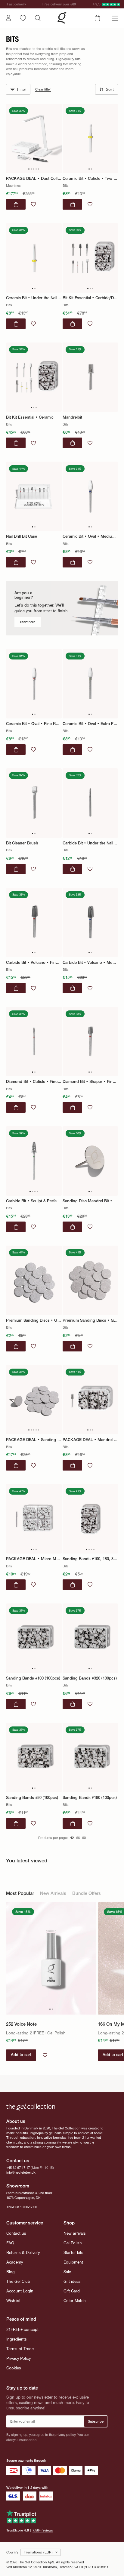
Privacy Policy (19, 2358)
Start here (28, 622)
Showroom (18, 2186)
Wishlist (13, 2301)
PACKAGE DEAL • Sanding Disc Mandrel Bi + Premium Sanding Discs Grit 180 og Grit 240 (34, 1439)
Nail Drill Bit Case (22, 536)
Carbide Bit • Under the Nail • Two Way (90, 843)
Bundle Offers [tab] (87, 1894)
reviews (43, 2530)
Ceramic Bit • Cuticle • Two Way (90, 178)
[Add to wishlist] (33, 204)
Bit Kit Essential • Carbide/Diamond (90, 298)
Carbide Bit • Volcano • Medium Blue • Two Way (90, 962)
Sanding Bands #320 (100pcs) (90, 1678)
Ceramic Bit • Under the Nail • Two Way (34, 298)
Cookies (14, 2368)
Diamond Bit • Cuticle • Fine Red (34, 1082)
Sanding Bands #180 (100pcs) (90, 1798)
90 (84, 1838)
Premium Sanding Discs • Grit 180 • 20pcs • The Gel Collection (34, 1320)
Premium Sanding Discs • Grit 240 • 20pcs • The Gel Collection (90, 1320)
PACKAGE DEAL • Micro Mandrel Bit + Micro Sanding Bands (34, 1559)
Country (12, 2552)
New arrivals (75, 2233)
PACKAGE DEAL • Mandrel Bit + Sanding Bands (90, 1439)
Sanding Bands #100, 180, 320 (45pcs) (90, 1559)
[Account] (8, 18)
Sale (67, 2272)
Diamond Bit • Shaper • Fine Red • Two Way (90, 1082)
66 (78, 1838)
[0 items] (97, 18)
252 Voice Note (21, 2024)
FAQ (10, 2243)
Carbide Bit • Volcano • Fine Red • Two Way (34, 962)
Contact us (16, 2233)
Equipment (73, 2262)
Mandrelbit (72, 417)
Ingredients (17, 2339)
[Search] (38, 18)
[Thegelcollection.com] (62, 18)
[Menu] (115, 18)
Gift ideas (72, 2281)
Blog (11, 2272)
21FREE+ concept (22, 2330)
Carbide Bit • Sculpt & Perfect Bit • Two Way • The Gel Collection (34, 1201)
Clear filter (43, 89)
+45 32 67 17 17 (18, 2168)
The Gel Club (18, 2281)
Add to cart (21, 2055)
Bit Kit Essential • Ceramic (30, 417)
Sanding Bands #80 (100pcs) (32, 1798)
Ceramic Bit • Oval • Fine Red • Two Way (34, 724)
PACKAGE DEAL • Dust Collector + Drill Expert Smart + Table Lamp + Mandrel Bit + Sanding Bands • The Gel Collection (34, 178)
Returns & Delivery (23, 2253)
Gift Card (72, 2291)
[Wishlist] (23, 18)
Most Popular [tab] (20, 1894)
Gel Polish (73, 2243)
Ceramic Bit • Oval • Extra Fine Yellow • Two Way (90, 724)
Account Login (20, 2291)
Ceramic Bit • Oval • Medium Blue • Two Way (90, 536)
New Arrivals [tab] (53, 1894)
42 (72, 1838)
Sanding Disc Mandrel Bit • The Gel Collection (90, 1201)
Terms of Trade (20, 2349)
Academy (15, 2262)
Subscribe (96, 2421)
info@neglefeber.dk (21, 2172)
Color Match (75, 2301)
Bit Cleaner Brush (22, 843)
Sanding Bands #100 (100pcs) (33, 1678)
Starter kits (73, 2253)
